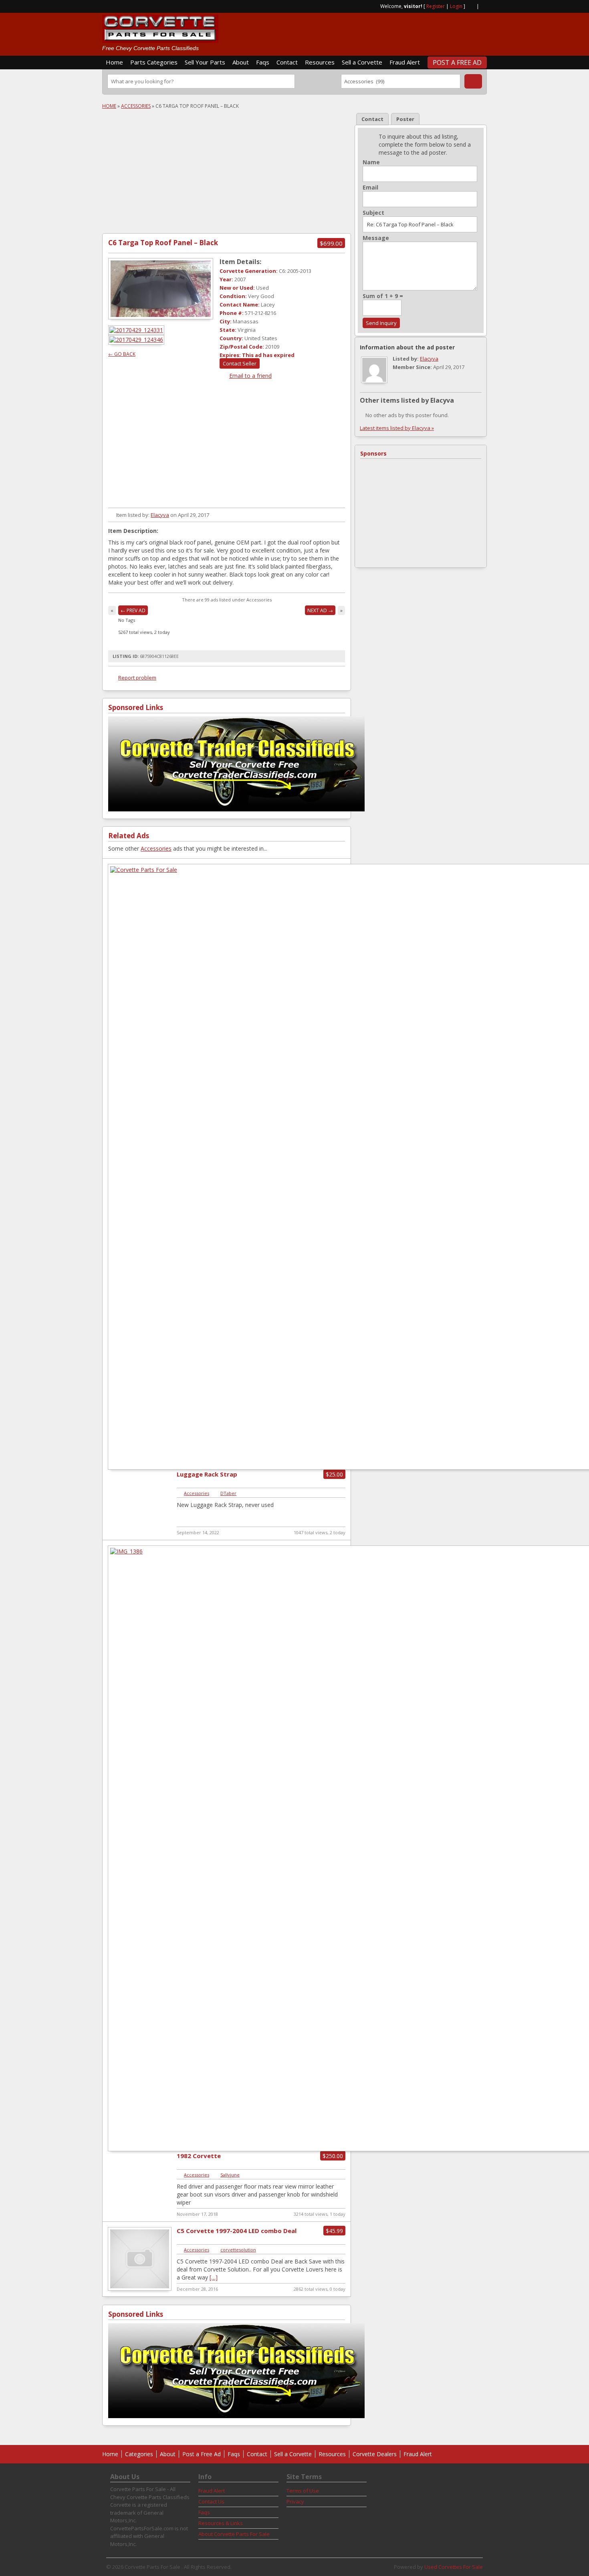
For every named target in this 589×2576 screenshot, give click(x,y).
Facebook (484, 6)
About (241, 62)
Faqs (263, 62)
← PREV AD (133, 610)
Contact (287, 62)
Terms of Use (303, 2491)
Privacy (295, 2501)
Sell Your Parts (205, 62)
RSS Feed (471, 6)
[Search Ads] (473, 81)
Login (456, 6)
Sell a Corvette (362, 62)
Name (371, 162)
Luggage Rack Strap (207, 1474)
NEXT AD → (320, 610)
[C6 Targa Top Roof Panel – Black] (161, 289)
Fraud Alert (405, 62)
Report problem (137, 678)
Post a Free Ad (457, 63)
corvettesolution (238, 2250)
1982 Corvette (199, 2156)
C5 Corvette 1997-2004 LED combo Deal (237, 2231)
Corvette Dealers (375, 2454)
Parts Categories (154, 62)
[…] (214, 2277)
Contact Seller (240, 363)
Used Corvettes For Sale (454, 2567)
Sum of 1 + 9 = (383, 296)
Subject (373, 213)
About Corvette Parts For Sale (234, 2534)
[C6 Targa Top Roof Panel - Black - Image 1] (137, 330)
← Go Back (122, 354)
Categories (139, 2454)
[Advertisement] (393, 31)
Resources (320, 62)
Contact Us (211, 2501)
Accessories (136, 106)
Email (370, 188)
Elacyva (160, 515)
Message (376, 238)
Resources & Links (221, 2523)
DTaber (228, 1493)
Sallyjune (230, 2175)
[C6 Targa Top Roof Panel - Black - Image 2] (137, 340)
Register (436, 6)
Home (114, 62)
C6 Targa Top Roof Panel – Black (163, 243)
